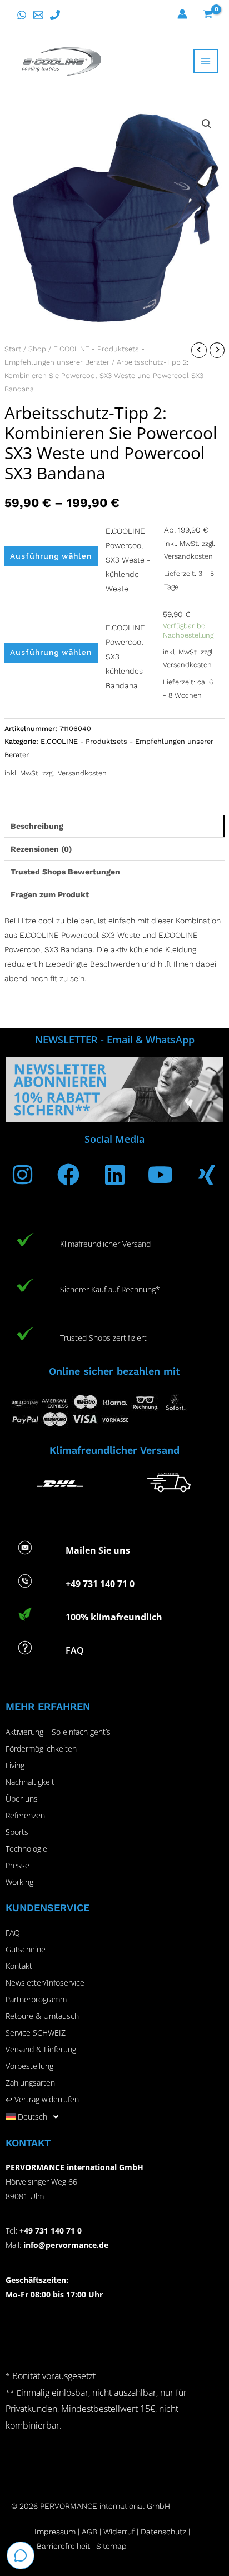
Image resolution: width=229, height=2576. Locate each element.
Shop (37, 349)
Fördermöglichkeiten (41, 1749)
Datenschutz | (165, 2532)
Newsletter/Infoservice (45, 1983)
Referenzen (25, 1815)
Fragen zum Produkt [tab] (50, 894)
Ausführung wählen (51, 556)
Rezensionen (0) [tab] (41, 849)
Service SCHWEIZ (36, 2033)
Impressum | (58, 2532)
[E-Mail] (38, 15)
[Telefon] (55, 15)
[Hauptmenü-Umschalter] (206, 61)
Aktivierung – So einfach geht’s (58, 1732)
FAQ (13, 1933)
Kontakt (19, 1966)
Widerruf (119, 2532)
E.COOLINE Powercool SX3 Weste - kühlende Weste (128, 560)
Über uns (22, 1799)
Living (15, 1765)
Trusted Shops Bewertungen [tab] (65, 872)
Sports (17, 1832)
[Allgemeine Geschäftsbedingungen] (102, 2532)
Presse (18, 1865)
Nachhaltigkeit (30, 1782)
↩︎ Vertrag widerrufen (42, 2099)
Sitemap (111, 2546)
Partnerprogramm (36, 1999)
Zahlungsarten (30, 2083)
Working (19, 1882)
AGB (89, 2532)
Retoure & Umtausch (42, 2016)
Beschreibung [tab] (37, 826)
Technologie (26, 1849)
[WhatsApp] (22, 15)
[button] (207, 124)
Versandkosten (188, 556)
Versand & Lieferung (41, 2049)
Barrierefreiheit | (65, 2546)
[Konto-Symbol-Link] (182, 14)
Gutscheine (26, 1949)
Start (13, 349)
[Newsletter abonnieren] (114, 1090)
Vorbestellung (29, 2066)
